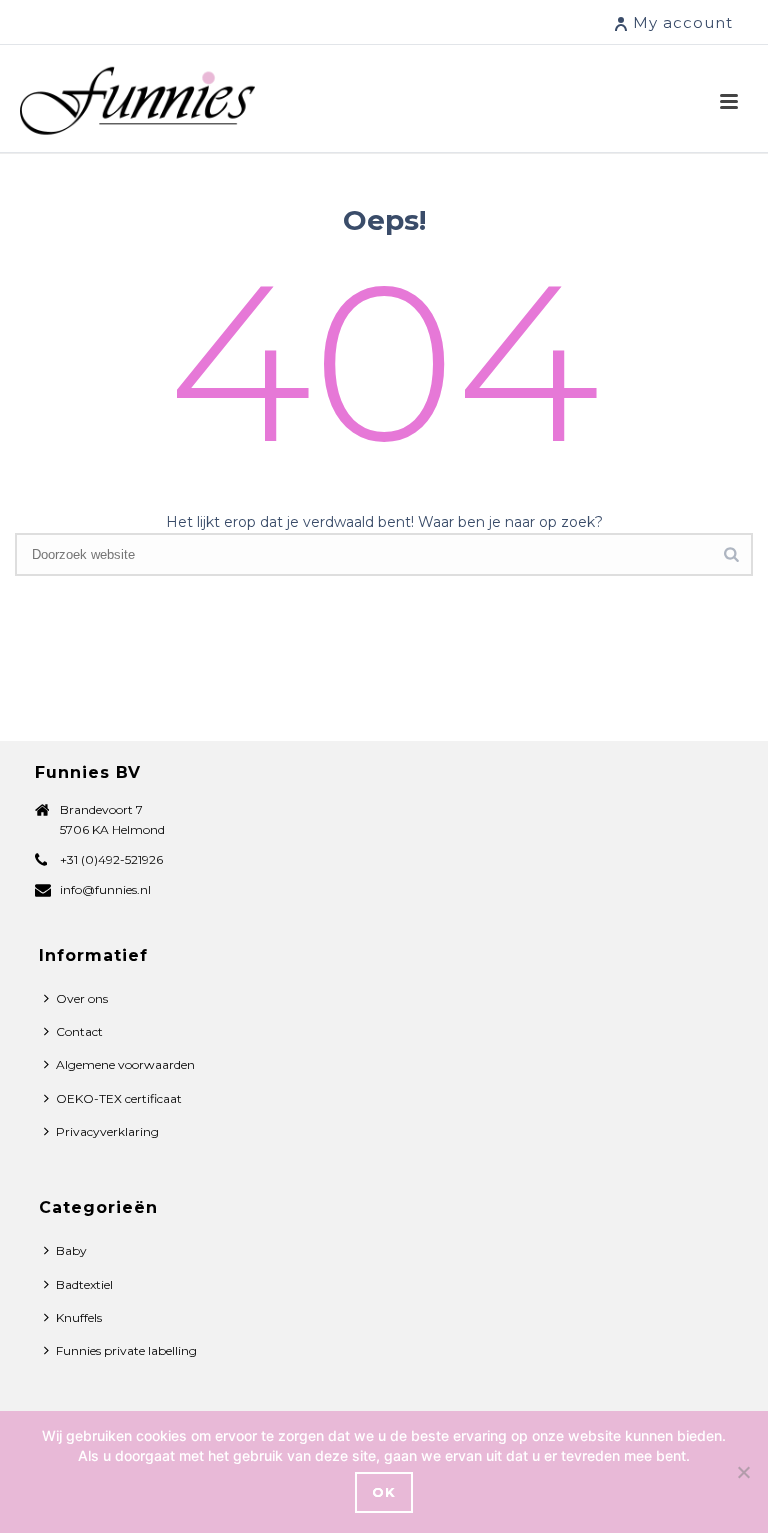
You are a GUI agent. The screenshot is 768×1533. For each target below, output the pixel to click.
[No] (743, 1472)
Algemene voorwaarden (125, 1064)
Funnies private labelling (126, 1350)
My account (683, 22)
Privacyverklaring (107, 1131)
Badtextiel (84, 1284)
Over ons (82, 998)
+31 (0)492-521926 (111, 859)
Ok (384, 1492)
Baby (71, 1250)
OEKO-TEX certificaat (119, 1098)
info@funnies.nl (105, 889)
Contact (79, 1031)
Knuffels (79, 1317)
